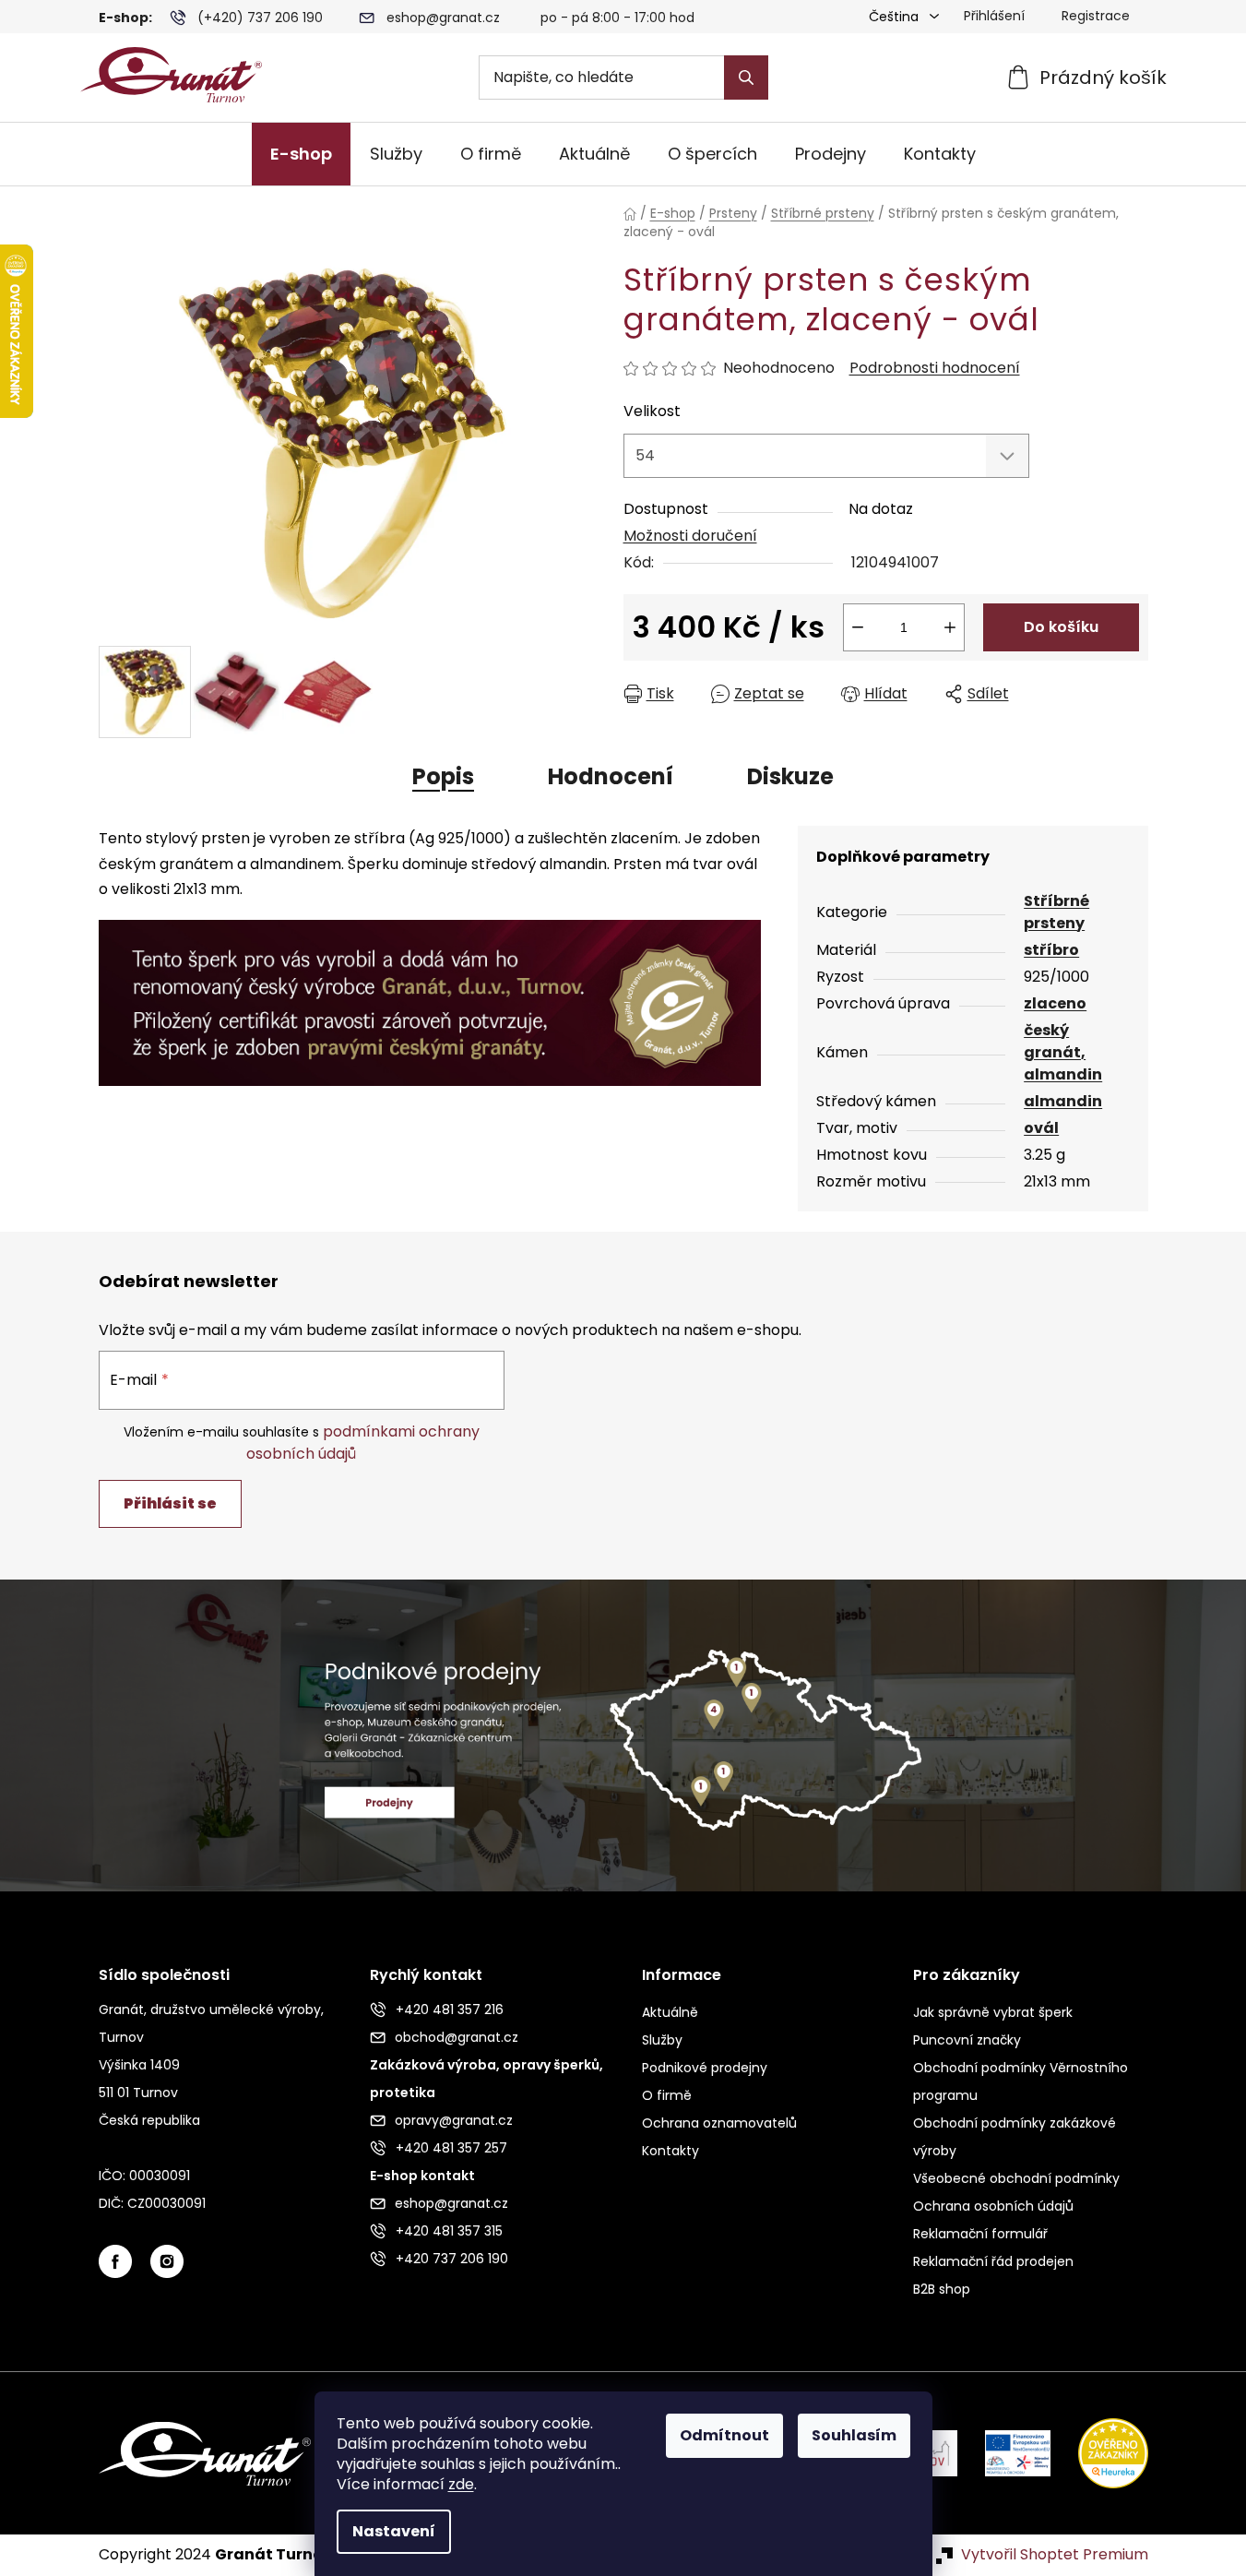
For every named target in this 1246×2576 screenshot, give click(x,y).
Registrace (1096, 16)
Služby (662, 2040)
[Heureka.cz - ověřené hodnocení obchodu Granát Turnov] (1099, 2453)
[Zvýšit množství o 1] (950, 627)
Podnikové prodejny (705, 2068)
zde (461, 2484)
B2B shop (942, 2289)
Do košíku (1061, 627)
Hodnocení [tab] (611, 776)
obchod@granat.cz (457, 2037)
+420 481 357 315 (449, 2231)
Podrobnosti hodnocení (935, 368)
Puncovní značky (967, 2040)
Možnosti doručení (690, 536)
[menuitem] (301, 154)
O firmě (667, 2095)
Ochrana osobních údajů (993, 2206)
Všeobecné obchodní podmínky (1016, 2178)
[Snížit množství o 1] (858, 627)
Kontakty (670, 2151)
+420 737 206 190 (452, 2259)
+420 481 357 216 (450, 2010)
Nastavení (394, 2531)
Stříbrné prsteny (1056, 912)
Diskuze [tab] (790, 776)
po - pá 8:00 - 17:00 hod (617, 18)
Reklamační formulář (980, 2234)
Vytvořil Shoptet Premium (1055, 2555)
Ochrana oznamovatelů (719, 2123)
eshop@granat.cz (443, 18)
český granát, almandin (1063, 1052)
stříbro (1051, 950)
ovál (1041, 1128)
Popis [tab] (443, 776)
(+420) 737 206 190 (260, 18)
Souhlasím (854, 2435)
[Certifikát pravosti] (430, 992)
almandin (1063, 1101)
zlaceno (1055, 1003)
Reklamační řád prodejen (993, 2261)
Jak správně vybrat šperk (993, 2012)
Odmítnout (724, 2435)
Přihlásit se (170, 1503)
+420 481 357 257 (451, 2148)
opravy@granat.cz (454, 2120)
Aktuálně (670, 2012)
